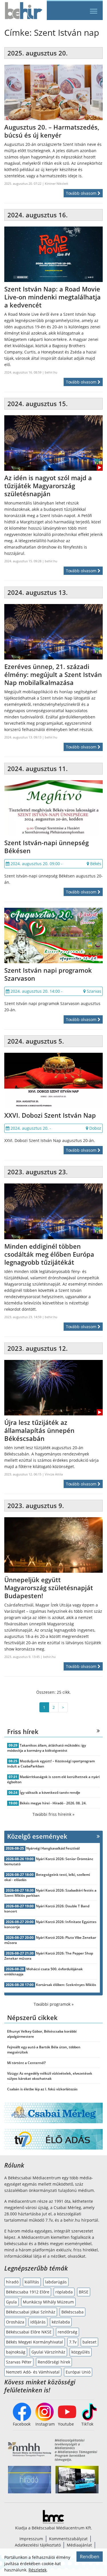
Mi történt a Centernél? (26, 2063)
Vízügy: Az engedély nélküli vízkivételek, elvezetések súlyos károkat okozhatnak (50, 2076)
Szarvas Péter (19, 2362)
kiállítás (32, 2282)
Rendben (90, 2557)
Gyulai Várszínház (48, 2352)
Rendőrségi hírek (54, 2362)
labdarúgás (56, 2282)
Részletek (38, 2570)
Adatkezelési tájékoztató (38, 2545)
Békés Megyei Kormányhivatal (35, 2342)
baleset (89, 2342)
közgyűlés (81, 2352)
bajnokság (16, 2352)
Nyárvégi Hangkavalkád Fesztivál (53, 1848)
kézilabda (61, 2322)
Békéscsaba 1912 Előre (28, 2292)
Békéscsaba (72, 2312)
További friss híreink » (53, 1814)
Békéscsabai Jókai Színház (31, 2312)
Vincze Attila (54, 1474)
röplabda (64, 2292)
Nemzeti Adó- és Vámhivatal (33, 2372)
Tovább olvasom (82, 193)
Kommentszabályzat (68, 2539)
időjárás (38, 2322)
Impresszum (31, 2539)
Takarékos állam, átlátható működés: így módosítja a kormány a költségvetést (47, 1748)
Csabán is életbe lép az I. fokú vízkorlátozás (42, 2089)
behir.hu (51, 372)
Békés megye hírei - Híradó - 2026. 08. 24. (53, 1803)
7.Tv (73, 2342)
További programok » (54, 2004)
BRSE (84, 2292)
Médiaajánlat (79, 2545)
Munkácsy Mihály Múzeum (48, 2302)
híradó (12, 2282)
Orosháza (15, 2322)
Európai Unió (78, 2372)
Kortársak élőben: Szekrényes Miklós (66, 1985)
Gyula (11, 2302)
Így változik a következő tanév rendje (50, 1793)
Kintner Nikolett (56, 183)
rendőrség (67, 2332)
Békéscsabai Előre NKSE (29, 2332)
